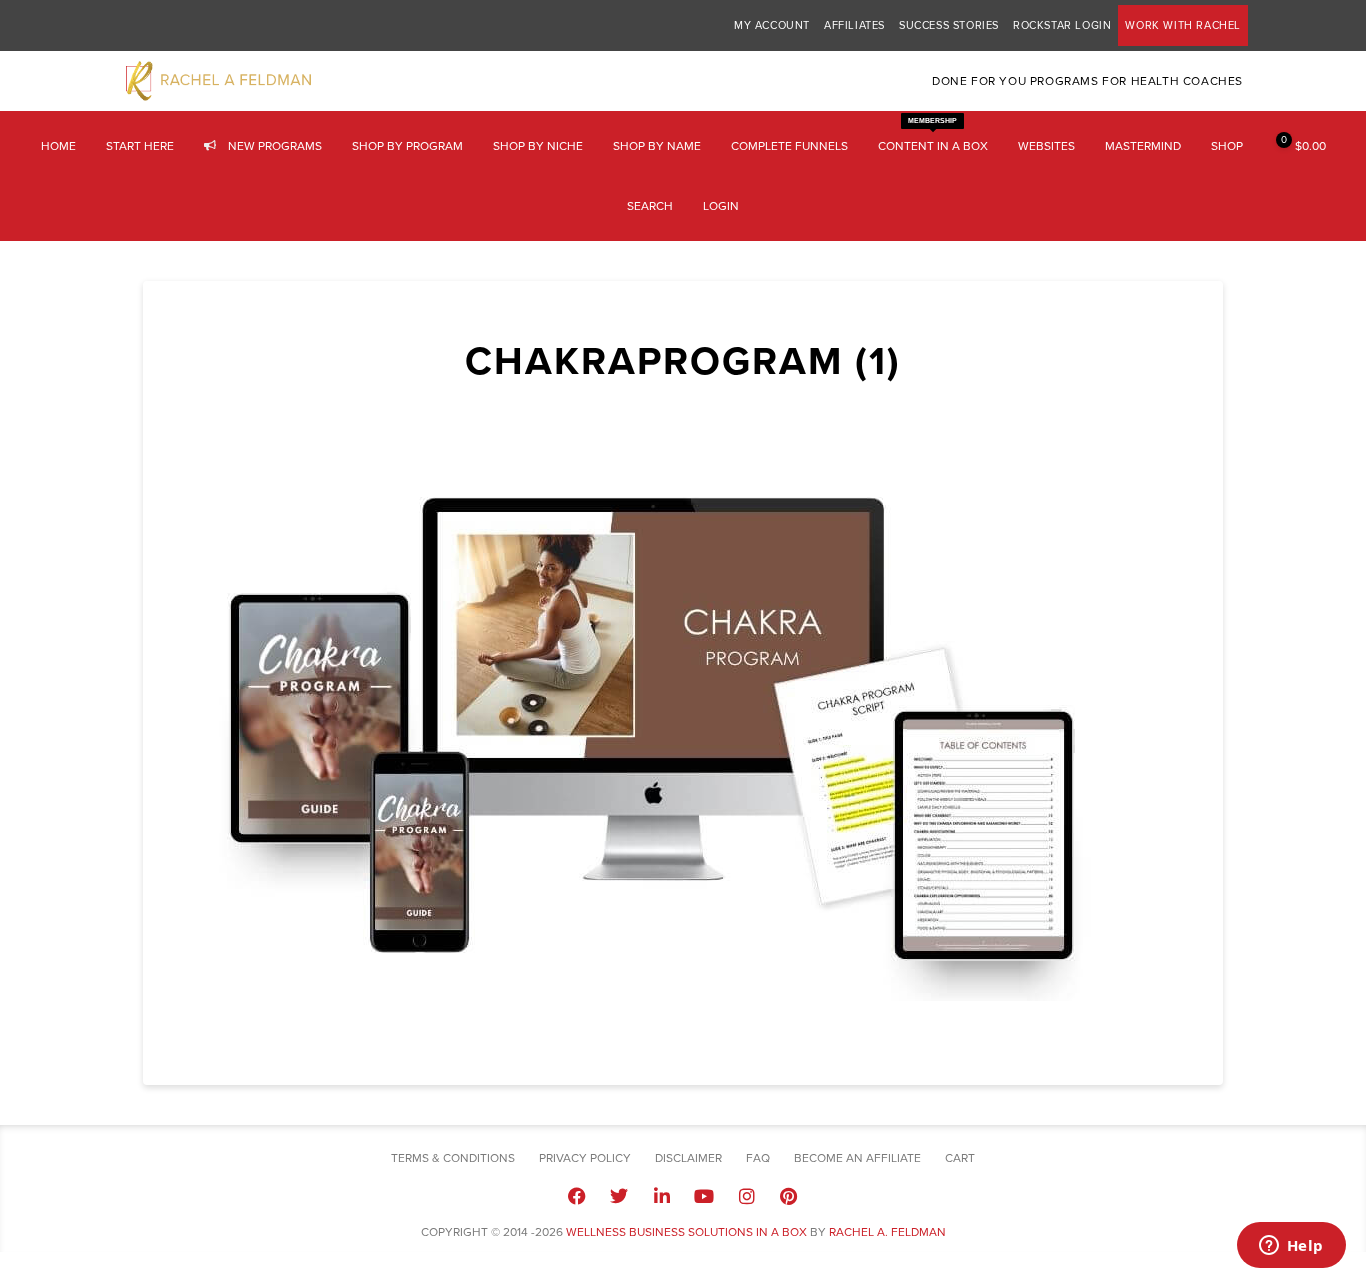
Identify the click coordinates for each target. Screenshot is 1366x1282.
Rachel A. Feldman (887, 1232)
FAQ (758, 1158)
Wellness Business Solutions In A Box (686, 1232)
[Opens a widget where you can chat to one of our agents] (1291, 1247)
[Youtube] (704, 1195)
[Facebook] (577, 1195)
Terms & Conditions (453, 1158)
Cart (960, 1158)
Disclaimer (688, 1158)
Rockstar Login (1062, 25)
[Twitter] (619, 1195)
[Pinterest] (789, 1195)
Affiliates (854, 25)
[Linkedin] (662, 1195)
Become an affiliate (857, 1158)
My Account (772, 25)
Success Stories (949, 25)
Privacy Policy (585, 1158)
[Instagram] (746, 1195)
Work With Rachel (1183, 25)
